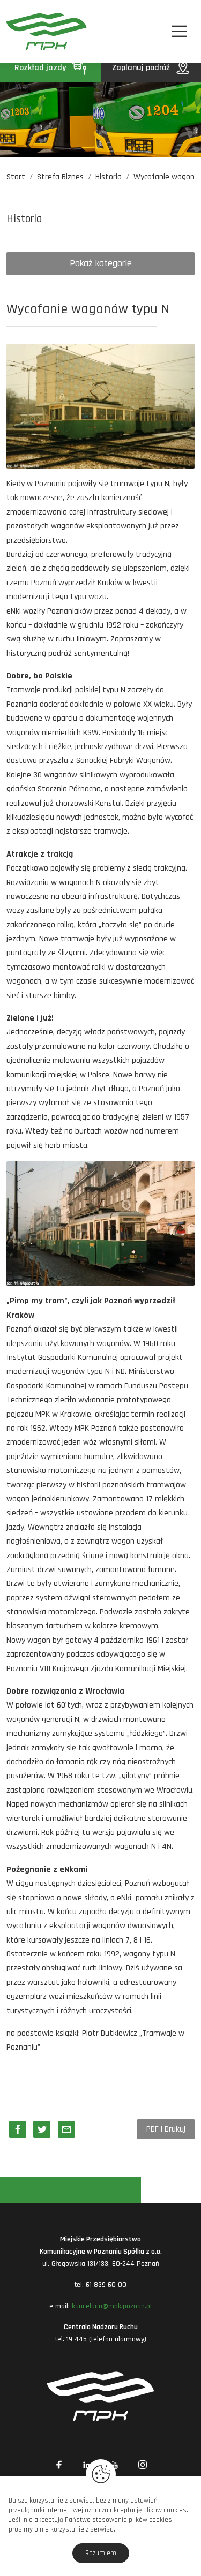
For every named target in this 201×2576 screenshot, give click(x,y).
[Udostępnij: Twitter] (42, 2129)
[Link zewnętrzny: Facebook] (59, 2465)
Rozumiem (101, 2553)
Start (16, 177)
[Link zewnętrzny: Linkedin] (87, 2465)
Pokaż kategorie (101, 263)
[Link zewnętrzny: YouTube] (115, 2465)
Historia (109, 177)
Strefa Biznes (60, 177)
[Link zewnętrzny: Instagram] (143, 2465)
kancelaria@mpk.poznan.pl (112, 2306)
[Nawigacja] (179, 31)
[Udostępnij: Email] (66, 2129)
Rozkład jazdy (41, 68)
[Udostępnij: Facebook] (18, 2129)
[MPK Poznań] (21, 31)
